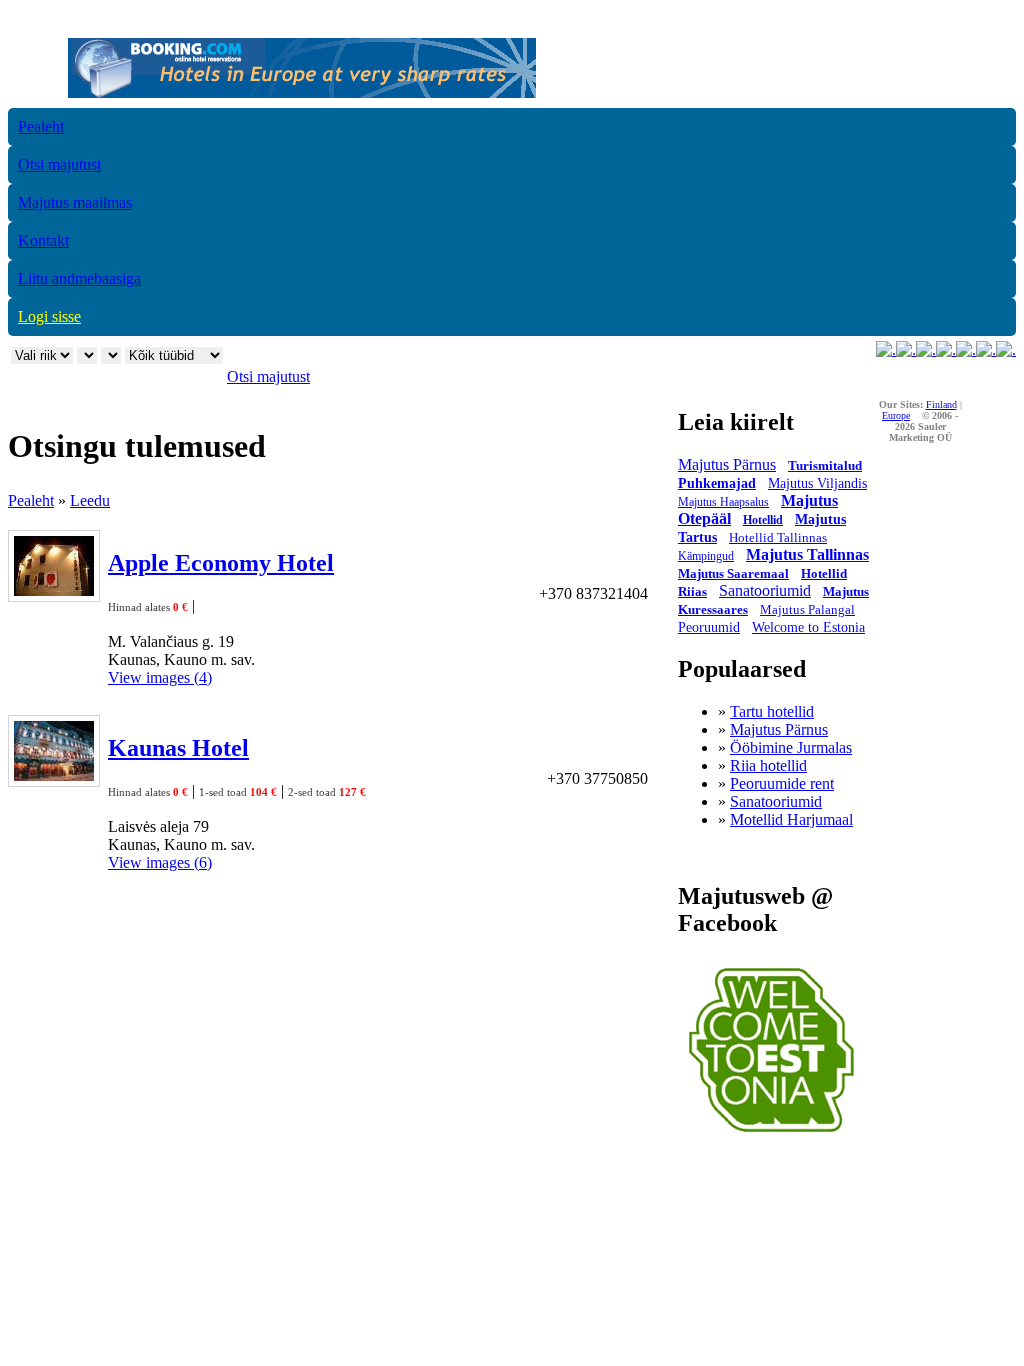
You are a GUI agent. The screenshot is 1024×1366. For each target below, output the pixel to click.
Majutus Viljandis (817, 483)
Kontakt (43, 240)
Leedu (90, 500)
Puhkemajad (717, 483)
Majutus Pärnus (727, 464)
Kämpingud (706, 556)
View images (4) (160, 677)
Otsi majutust (59, 164)
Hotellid (763, 520)
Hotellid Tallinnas (778, 537)
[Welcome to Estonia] (771, 1137)
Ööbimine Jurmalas (791, 747)
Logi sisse (49, 316)
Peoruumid (709, 627)
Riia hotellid (768, 765)
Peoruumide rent (782, 783)
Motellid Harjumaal (791, 819)
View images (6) (160, 862)
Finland (941, 404)
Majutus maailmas (75, 202)
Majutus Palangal (807, 609)
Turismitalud (825, 465)
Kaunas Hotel (178, 748)
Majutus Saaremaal (733, 573)
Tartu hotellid (772, 711)
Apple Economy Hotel (221, 563)
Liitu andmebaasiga (79, 278)
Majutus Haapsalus (723, 502)
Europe (896, 415)
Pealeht (41, 126)
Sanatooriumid (765, 590)
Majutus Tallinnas (807, 554)
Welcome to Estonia (808, 627)
